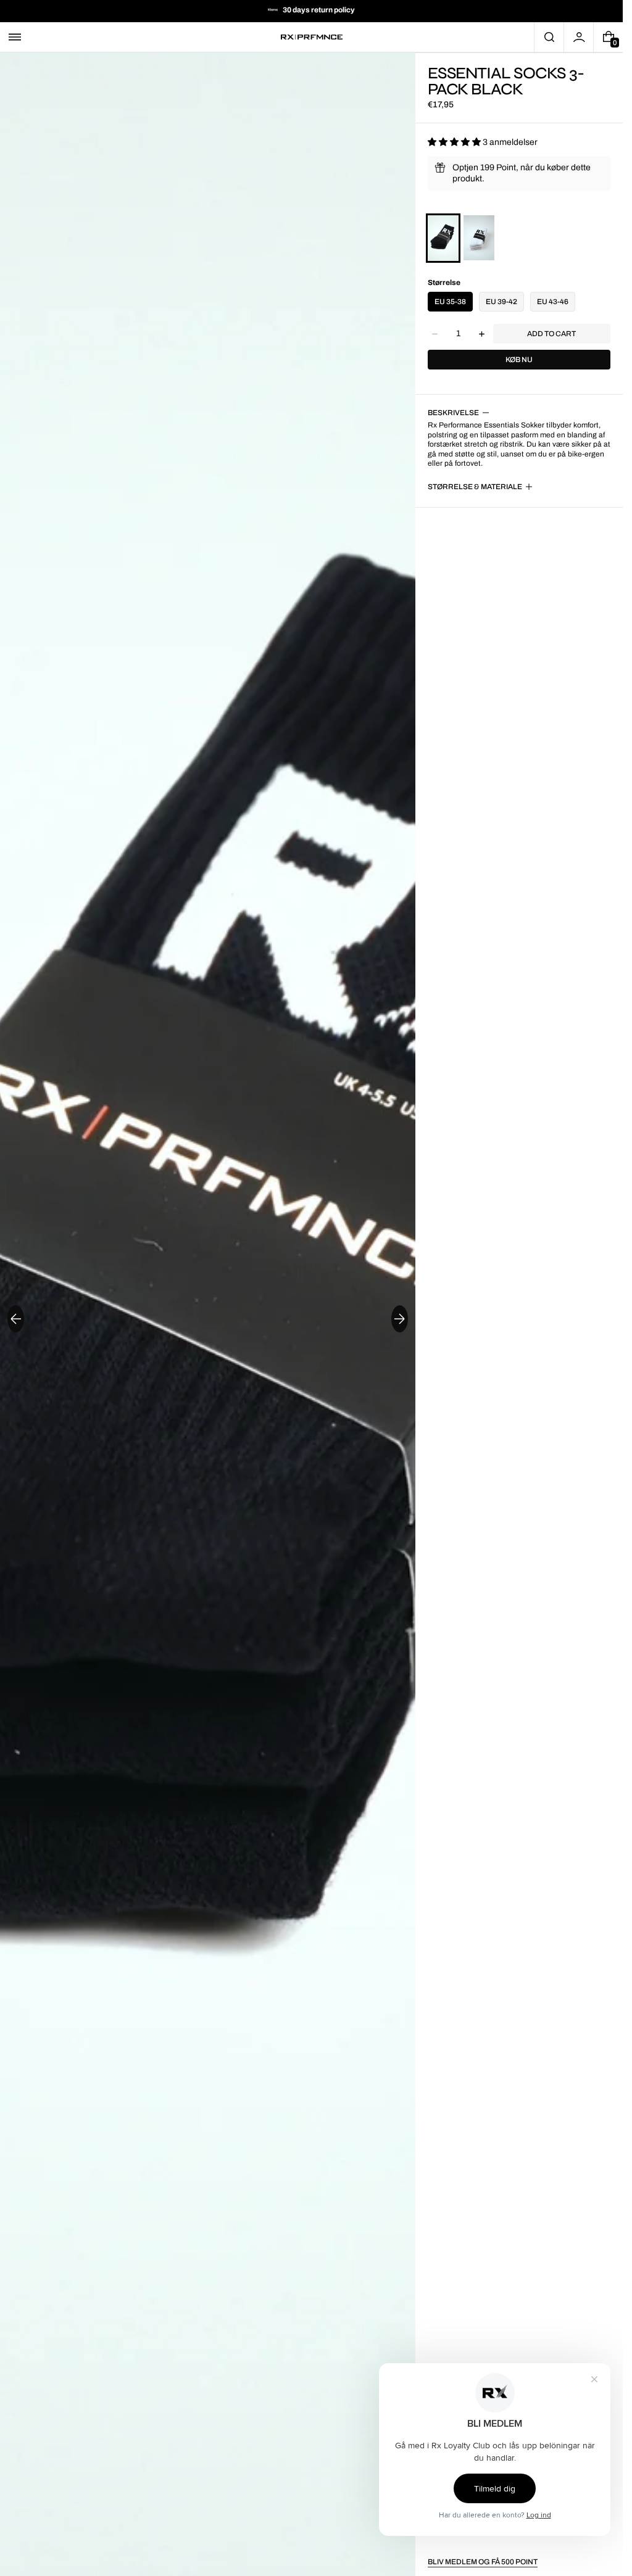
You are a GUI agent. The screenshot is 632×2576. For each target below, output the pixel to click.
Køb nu (519, 360)
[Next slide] (400, 1319)
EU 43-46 (553, 302)
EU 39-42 (501, 302)
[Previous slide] (16, 1319)
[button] (15, 37)
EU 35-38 (450, 302)
